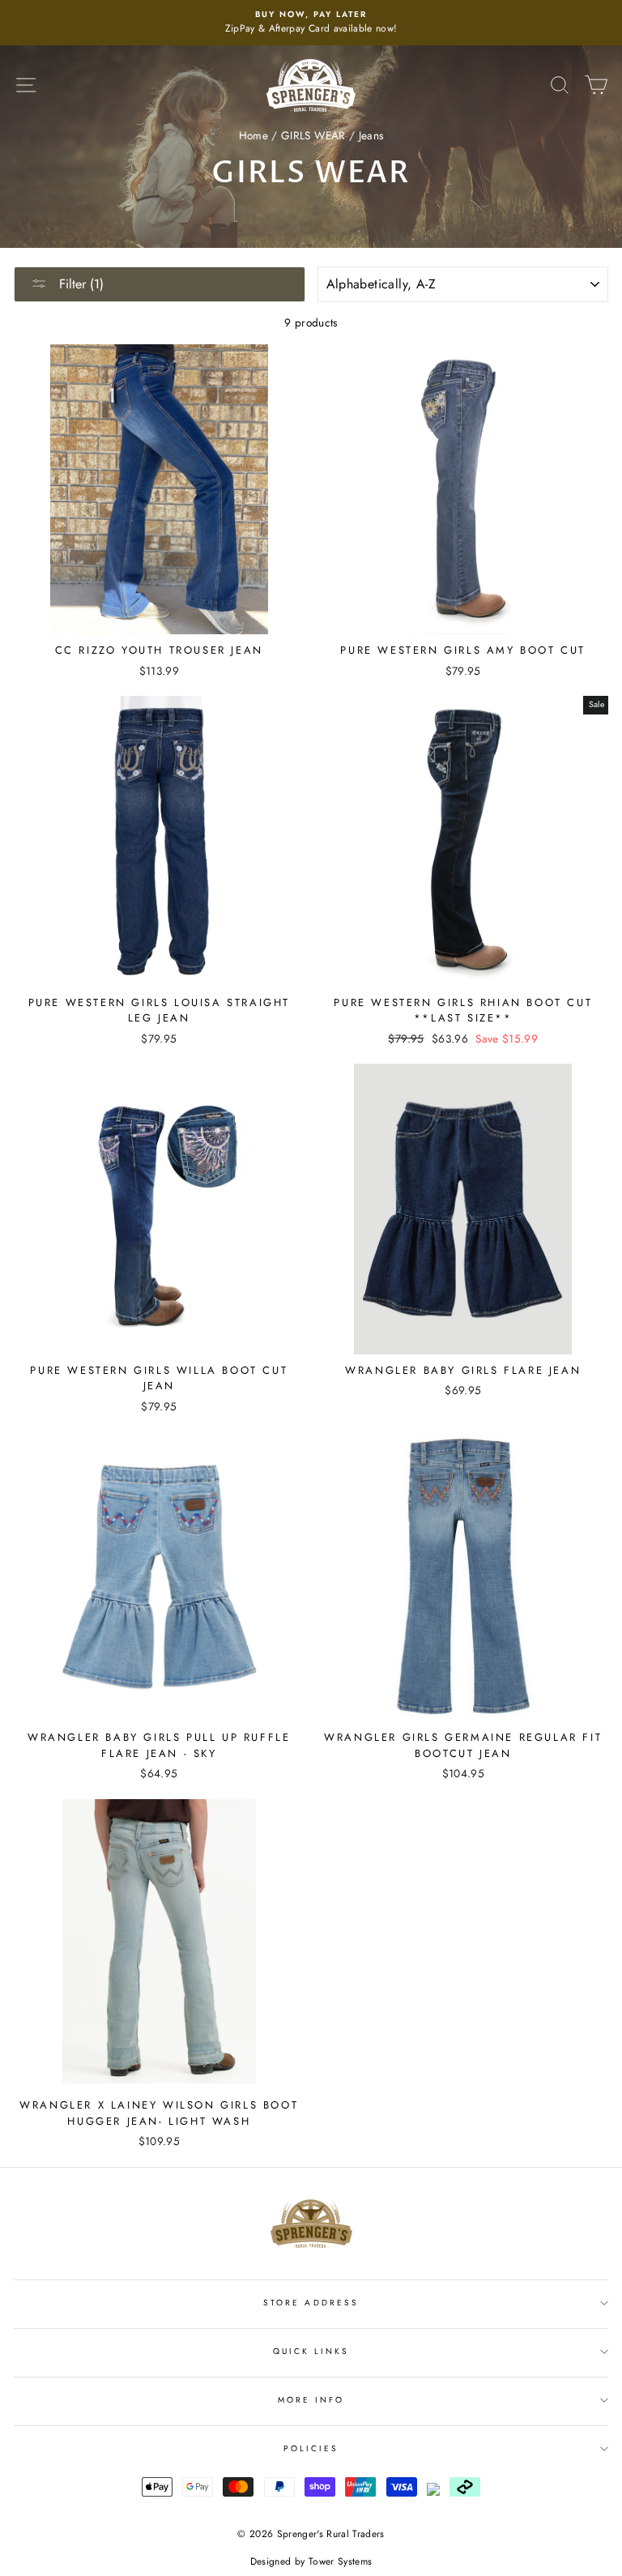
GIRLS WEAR (313, 135)
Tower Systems (340, 2561)
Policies (311, 2448)
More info (311, 2400)
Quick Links (311, 2351)
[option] (311, 23)
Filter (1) (79, 284)
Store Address (311, 2303)
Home (253, 135)
